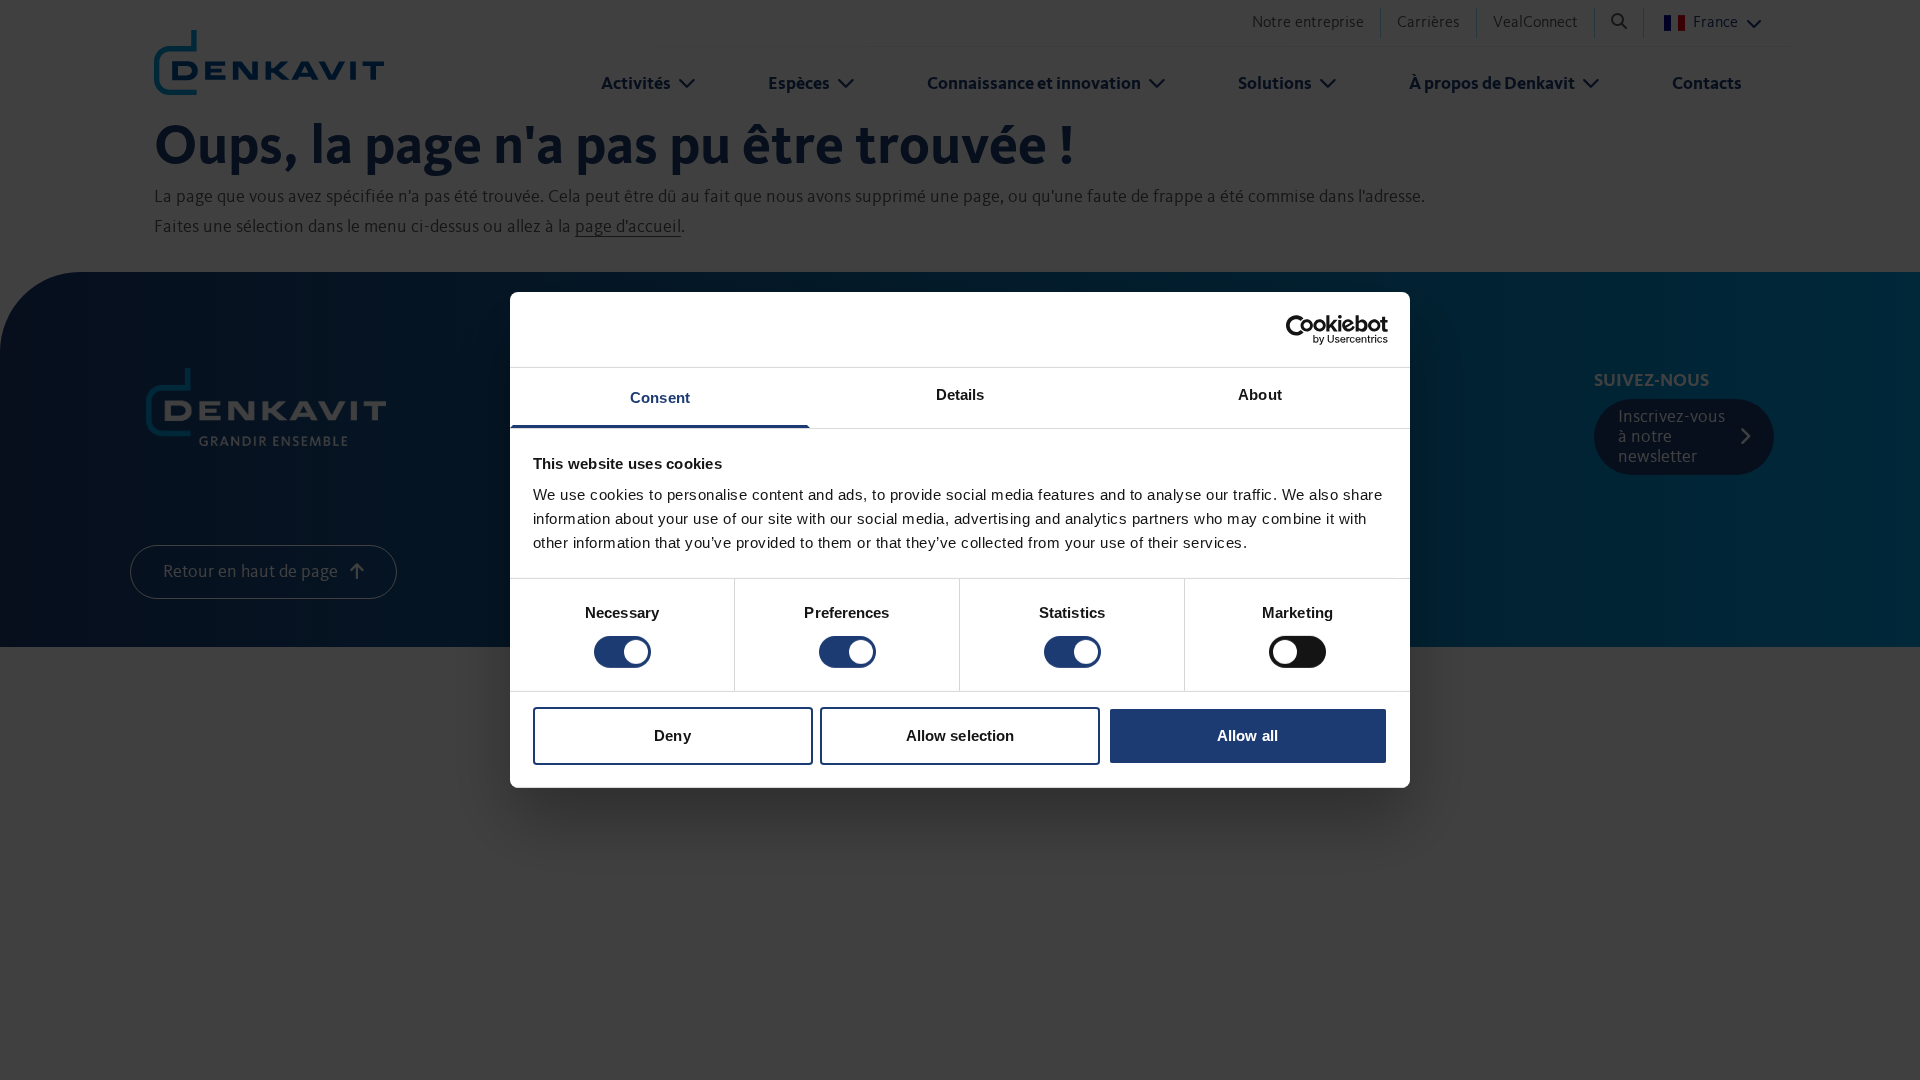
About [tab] (1260, 394)
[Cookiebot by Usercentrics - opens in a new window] (1300, 329)
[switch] (847, 652)
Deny (672, 735)
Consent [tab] (660, 397)
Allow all (1247, 735)
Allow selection (960, 735)
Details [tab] (960, 394)
